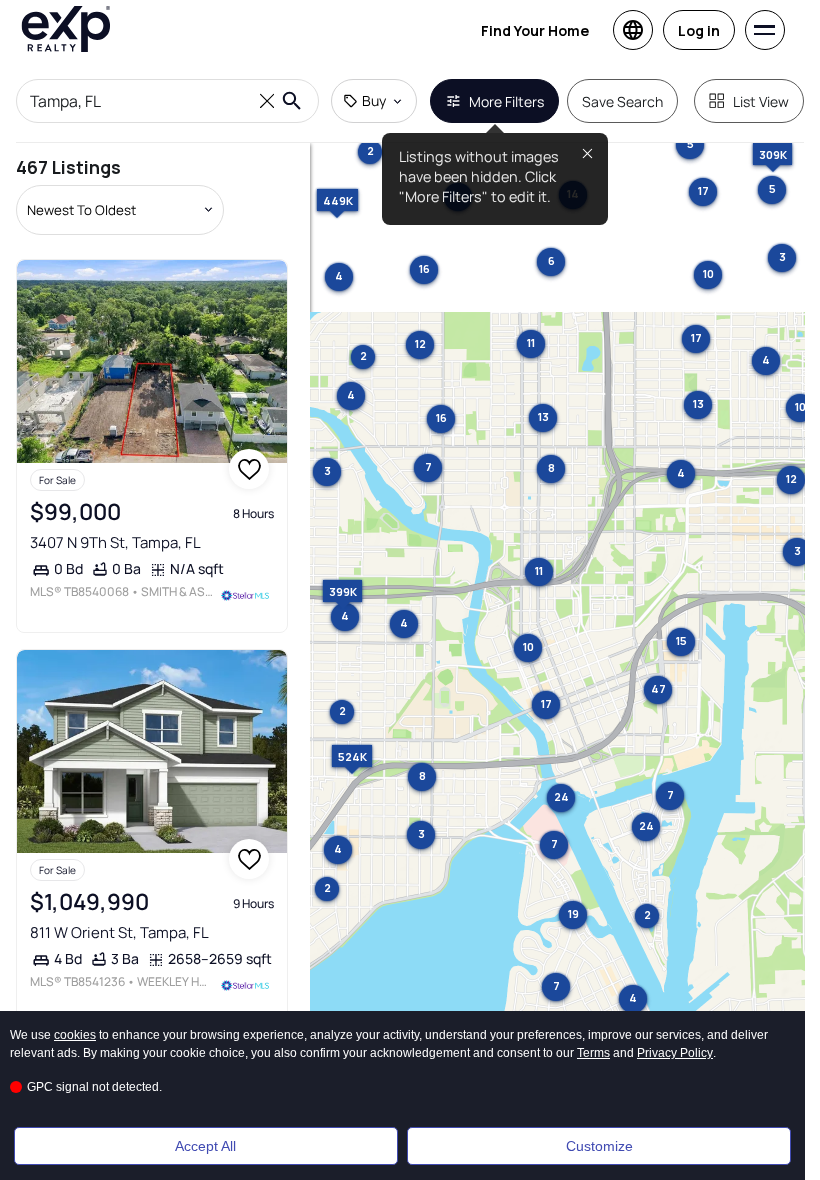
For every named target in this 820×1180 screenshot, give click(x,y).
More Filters (506, 101)
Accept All (205, 1146)
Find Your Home (535, 30)
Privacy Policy (675, 1053)
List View (761, 101)
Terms (593, 1053)
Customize (599, 1146)
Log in (699, 30)
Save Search (622, 101)
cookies (75, 1035)
